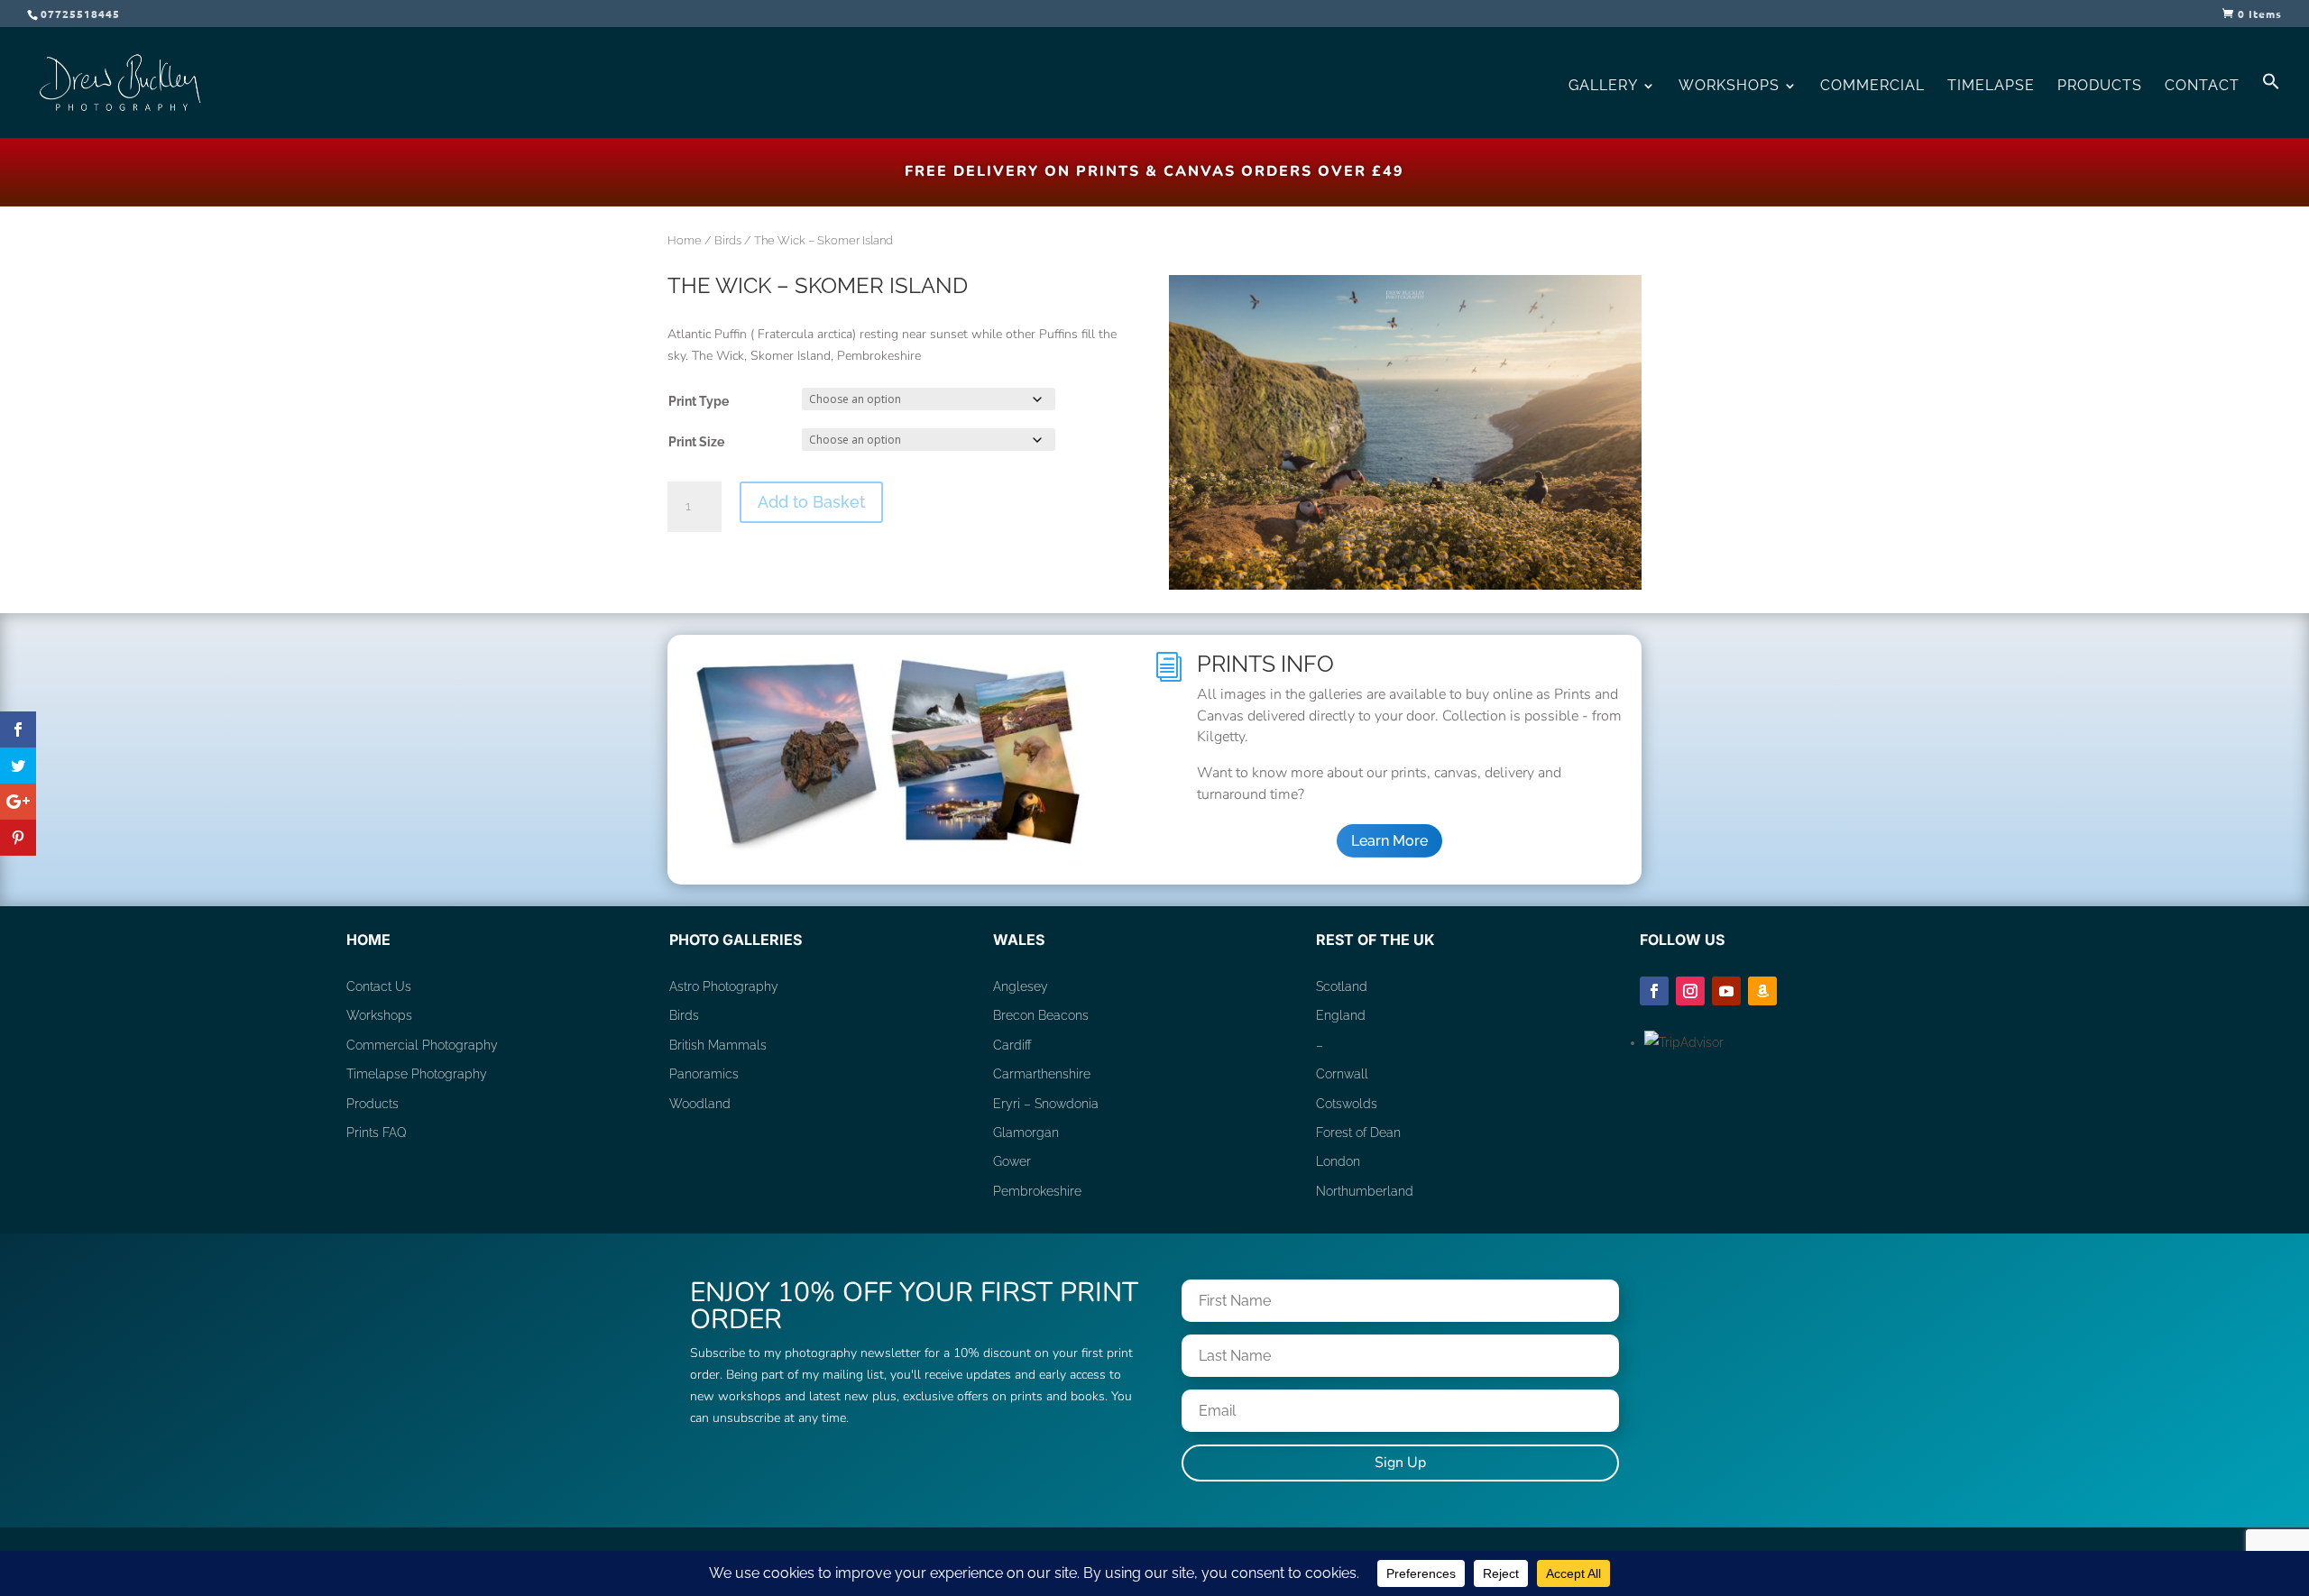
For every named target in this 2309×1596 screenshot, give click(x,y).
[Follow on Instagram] (1690, 991)
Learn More (1389, 841)
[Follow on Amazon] (1762, 991)
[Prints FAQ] (888, 851)
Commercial (1872, 87)
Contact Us (379, 986)
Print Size (696, 442)
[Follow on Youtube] (1726, 991)
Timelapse (1991, 87)
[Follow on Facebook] (1654, 991)
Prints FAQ (377, 1133)
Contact (2202, 87)
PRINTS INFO (1265, 664)
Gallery (1603, 87)
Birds (728, 240)
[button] (2271, 105)
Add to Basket (811, 502)
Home (685, 240)
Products (2100, 87)
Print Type (699, 401)
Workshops (1729, 87)
